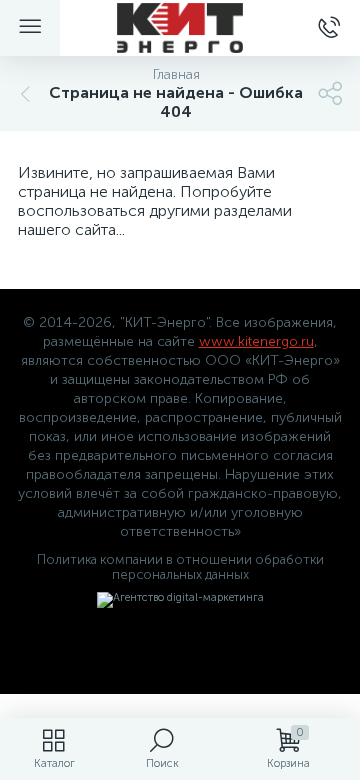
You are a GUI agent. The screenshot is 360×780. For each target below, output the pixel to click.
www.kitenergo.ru (256, 341)
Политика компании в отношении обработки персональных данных (180, 567)
